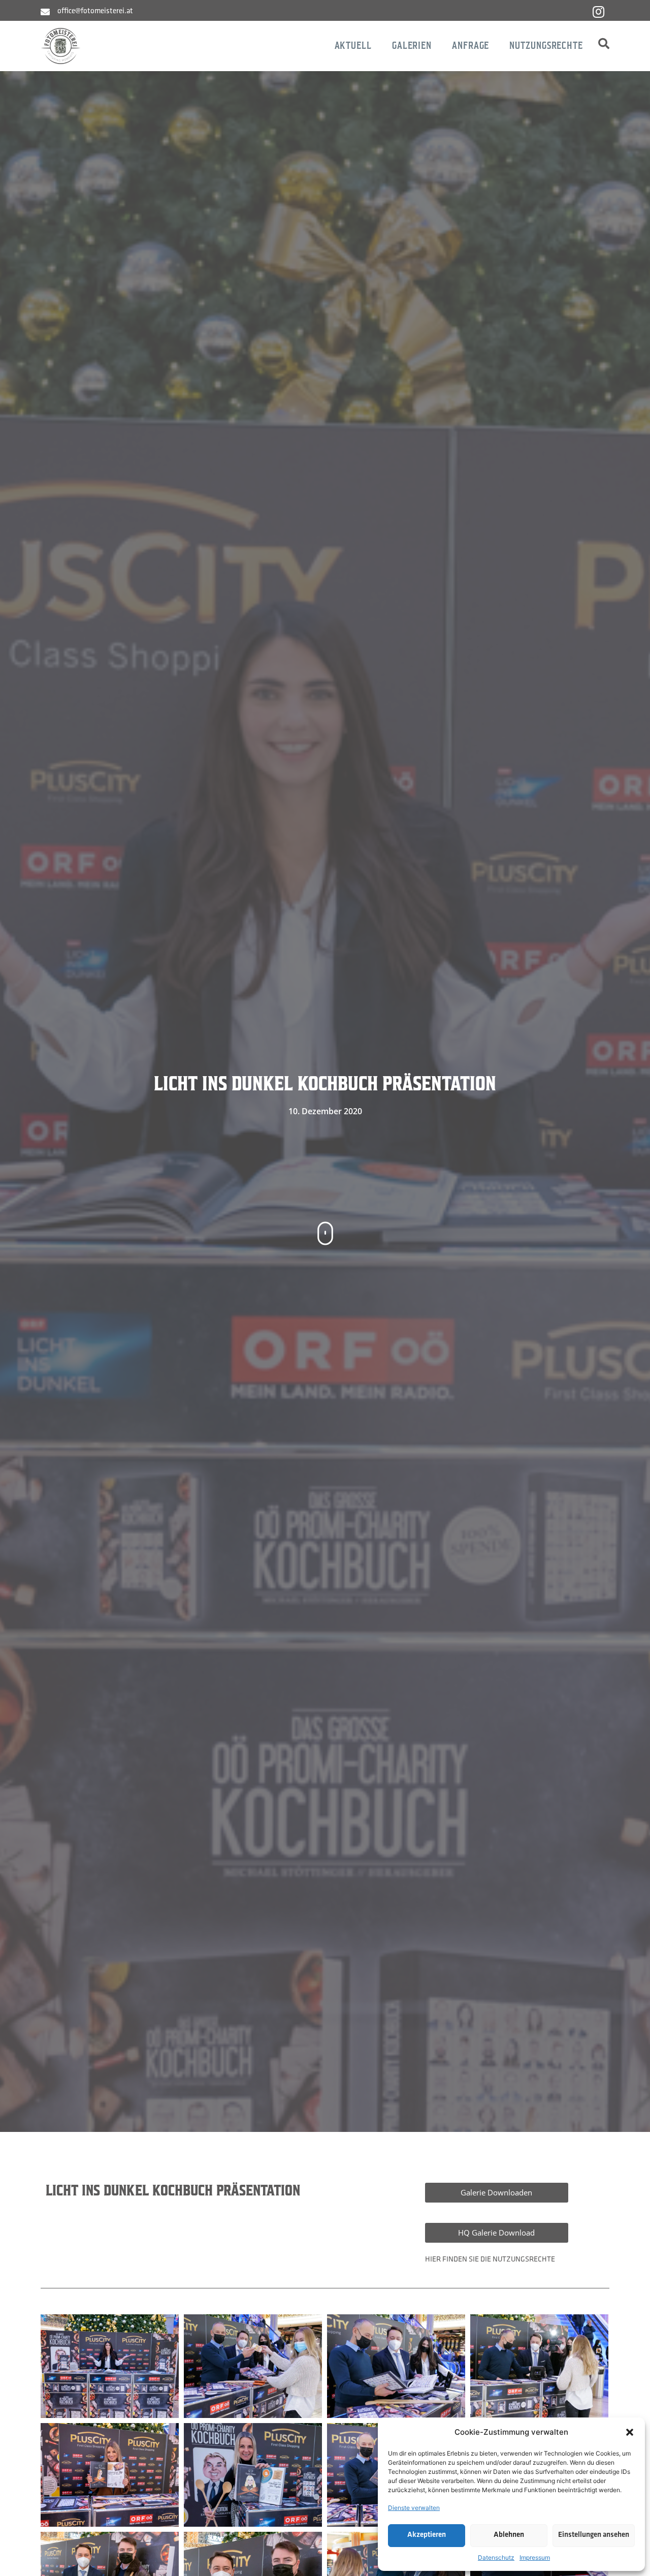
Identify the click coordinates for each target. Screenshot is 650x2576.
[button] (630, 2432)
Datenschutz (496, 2557)
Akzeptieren (427, 2535)
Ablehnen (509, 2535)
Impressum (535, 2557)
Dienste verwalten (414, 2508)
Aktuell (353, 45)
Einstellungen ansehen (594, 2535)
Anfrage (470, 45)
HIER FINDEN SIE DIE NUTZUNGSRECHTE (490, 2260)
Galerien (412, 45)
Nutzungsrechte (546, 45)
